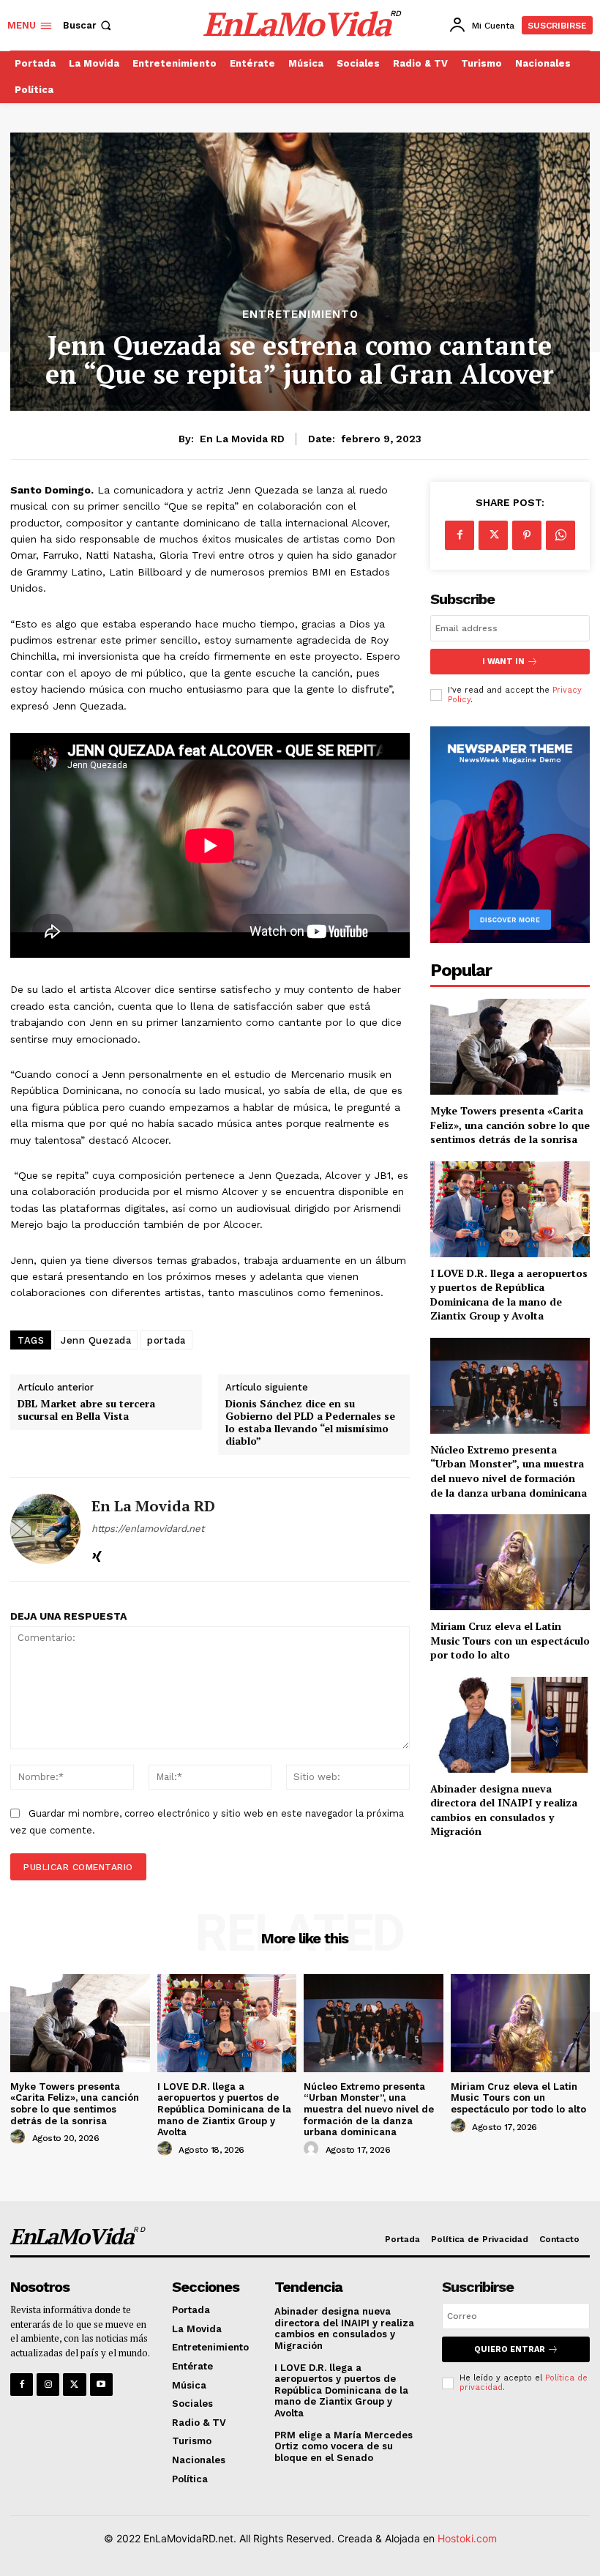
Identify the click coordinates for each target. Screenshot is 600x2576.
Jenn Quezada (96, 1340)
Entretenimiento (300, 314)
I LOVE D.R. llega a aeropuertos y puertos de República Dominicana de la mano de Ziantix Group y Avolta (509, 1295)
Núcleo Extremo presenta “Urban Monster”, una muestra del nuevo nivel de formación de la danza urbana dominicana (509, 1471)
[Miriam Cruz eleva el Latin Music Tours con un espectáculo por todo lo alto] (510, 1562)
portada (166, 1340)
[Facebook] (460, 535)
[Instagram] (48, 2385)
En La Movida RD (242, 439)
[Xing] (97, 1553)
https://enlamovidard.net (148, 1529)
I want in (503, 662)
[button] (89, 25)
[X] (493, 535)
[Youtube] (101, 2385)
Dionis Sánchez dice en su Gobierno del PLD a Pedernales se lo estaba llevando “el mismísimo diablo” (310, 1422)
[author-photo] (20, 2137)
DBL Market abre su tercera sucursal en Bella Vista (86, 1410)
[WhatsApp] (560, 535)
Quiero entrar (510, 2349)
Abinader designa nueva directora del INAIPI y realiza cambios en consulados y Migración (504, 1810)
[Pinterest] (527, 535)
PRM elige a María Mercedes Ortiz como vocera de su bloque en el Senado (344, 2446)
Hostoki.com (467, 2538)
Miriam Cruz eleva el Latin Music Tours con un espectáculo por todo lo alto (510, 1640)
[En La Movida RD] (45, 1529)
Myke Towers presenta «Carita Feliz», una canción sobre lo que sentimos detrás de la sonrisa (510, 1125)
